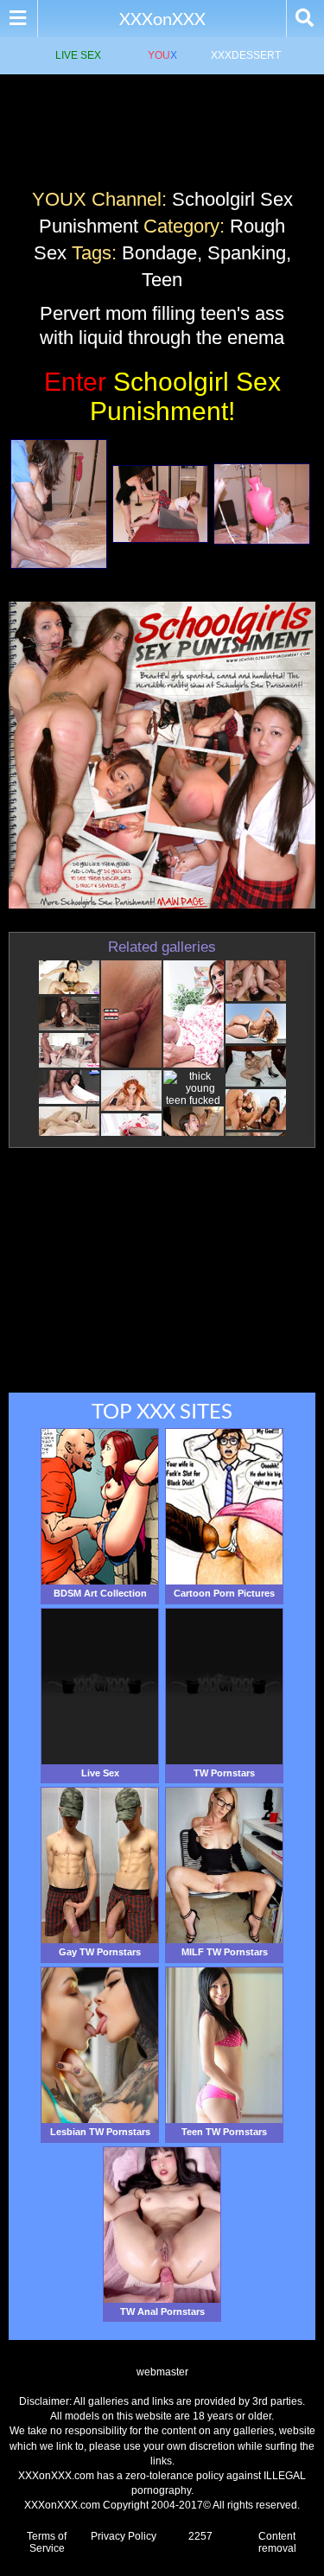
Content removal (277, 2542)
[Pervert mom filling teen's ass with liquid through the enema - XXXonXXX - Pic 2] (161, 504)
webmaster (162, 2372)
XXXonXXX (162, 18)
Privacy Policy (124, 2536)
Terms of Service (47, 2542)
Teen (162, 280)
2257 (200, 2536)
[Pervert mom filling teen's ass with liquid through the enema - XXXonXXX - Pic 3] (262, 504)
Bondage (159, 253)
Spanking (247, 253)
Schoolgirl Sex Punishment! (162, 396)
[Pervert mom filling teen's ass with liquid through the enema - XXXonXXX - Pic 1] (59, 504)
